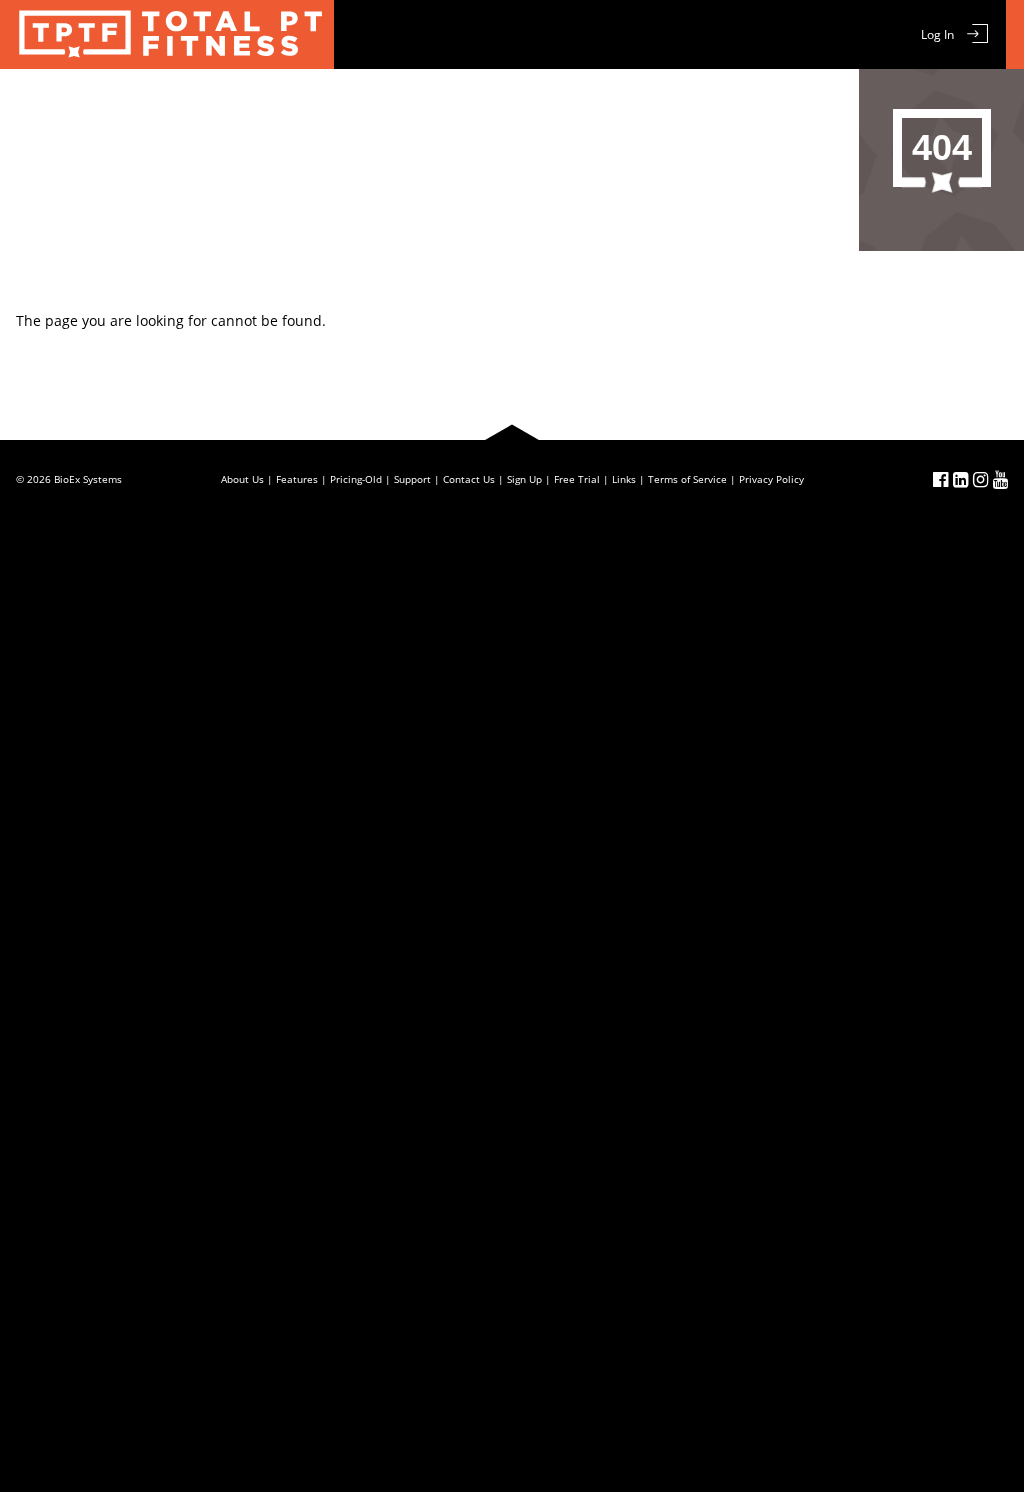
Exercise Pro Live (167, 34)
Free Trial (482, 102)
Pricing (569, 102)
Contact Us (746, 102)
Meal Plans (382, 102)
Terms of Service (687, 479)
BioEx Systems (88, 479)
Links (624, 479)
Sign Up (524, 479)
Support (651, 102)
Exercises (283, 102)
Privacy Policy (771, 479)
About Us (242, 479)
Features (191, 102)
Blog (828, 102)
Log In (937, 34)
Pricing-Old (356, 479)
